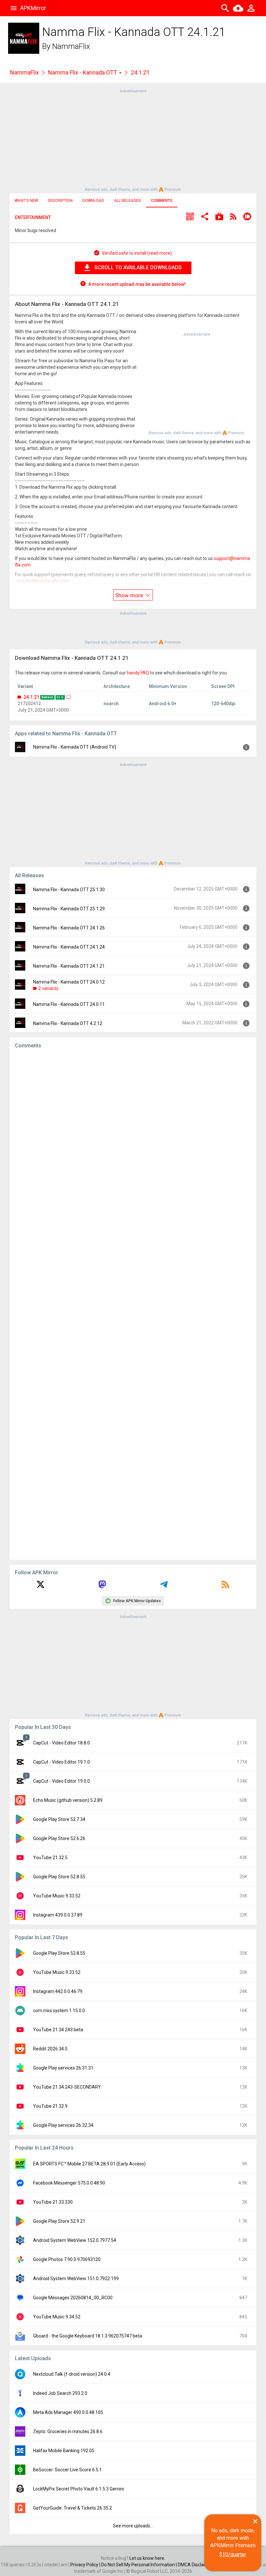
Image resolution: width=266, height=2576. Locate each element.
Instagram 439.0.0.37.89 (58, 1915)
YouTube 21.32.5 (50, 1858)
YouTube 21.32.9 (50, 2106)
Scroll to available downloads (138, 268)
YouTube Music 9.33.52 (57, 1896)
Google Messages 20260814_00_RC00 (73, 2298)
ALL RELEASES (127, 201)
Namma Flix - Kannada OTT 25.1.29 (69, 909)
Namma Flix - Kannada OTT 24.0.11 (69, 1004)
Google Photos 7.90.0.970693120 (67, 2259)
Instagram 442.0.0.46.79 (58, 1991)
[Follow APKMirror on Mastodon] (102, 1587)
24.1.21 (31, 697)
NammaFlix (71, 46)
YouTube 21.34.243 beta (58, 2030)
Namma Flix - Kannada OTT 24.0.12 (69, 982)
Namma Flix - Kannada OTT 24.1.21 (69, 966)
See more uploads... (133, 2526)
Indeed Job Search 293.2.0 (60, 2393)
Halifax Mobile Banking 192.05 (64, 2451)
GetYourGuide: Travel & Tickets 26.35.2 (73, 2508)
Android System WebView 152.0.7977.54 (75, 2240)
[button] (190, 217)
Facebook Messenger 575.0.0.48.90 (69, 2183)
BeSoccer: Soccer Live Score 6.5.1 (67, 2470)
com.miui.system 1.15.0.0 (59, 2011)
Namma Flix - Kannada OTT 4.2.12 (68, 1023)
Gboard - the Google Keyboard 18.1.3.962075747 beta (88, 2336)
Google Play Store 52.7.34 (59, 1819)
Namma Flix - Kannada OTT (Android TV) (75, 747)
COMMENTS (162, 201)
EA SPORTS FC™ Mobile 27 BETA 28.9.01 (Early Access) (89, 2164)
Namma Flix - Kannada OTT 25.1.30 (69, 890)
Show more (130, 595)
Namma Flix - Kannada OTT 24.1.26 (69, 928)
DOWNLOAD (93, 201)
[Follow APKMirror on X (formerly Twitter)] (41, 1587)
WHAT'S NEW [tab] (26, 201)
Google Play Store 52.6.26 (59, 1838)
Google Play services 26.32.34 (63, 2125)
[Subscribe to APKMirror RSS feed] (225, 1587)
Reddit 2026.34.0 (50, 2049)
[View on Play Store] (219, 217)
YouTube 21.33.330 (53, 2202)
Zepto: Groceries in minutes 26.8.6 (68, 2431)
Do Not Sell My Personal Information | (139, 2565)
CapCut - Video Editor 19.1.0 (61, 1762)
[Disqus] (133, 1304)
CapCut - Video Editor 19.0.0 (61, 1781)
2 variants (48, 988)
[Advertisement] (133, 140)
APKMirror (33, 8)
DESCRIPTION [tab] (60, 201)
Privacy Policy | (86, 2565)
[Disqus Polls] (133, 1136)
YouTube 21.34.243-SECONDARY (67, 2087)
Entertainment (33, 217)
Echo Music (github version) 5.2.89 (68, 1800)
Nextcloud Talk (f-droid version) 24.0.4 (72, 2374)
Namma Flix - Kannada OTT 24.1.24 (69, 947)
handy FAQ (138, 673)
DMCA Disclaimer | (197, 2565)
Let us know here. (147, 2558)
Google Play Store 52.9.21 (59, 2221)
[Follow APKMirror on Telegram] (164, 1587)
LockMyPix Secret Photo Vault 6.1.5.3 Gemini (79, 2489)
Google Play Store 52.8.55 (59, 1877)
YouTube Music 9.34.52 (57, 2317)
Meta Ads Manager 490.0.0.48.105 (68, 2412)
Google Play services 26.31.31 (63, 2068)
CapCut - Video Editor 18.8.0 (61, 1743)
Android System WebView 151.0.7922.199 (76, 2279)
